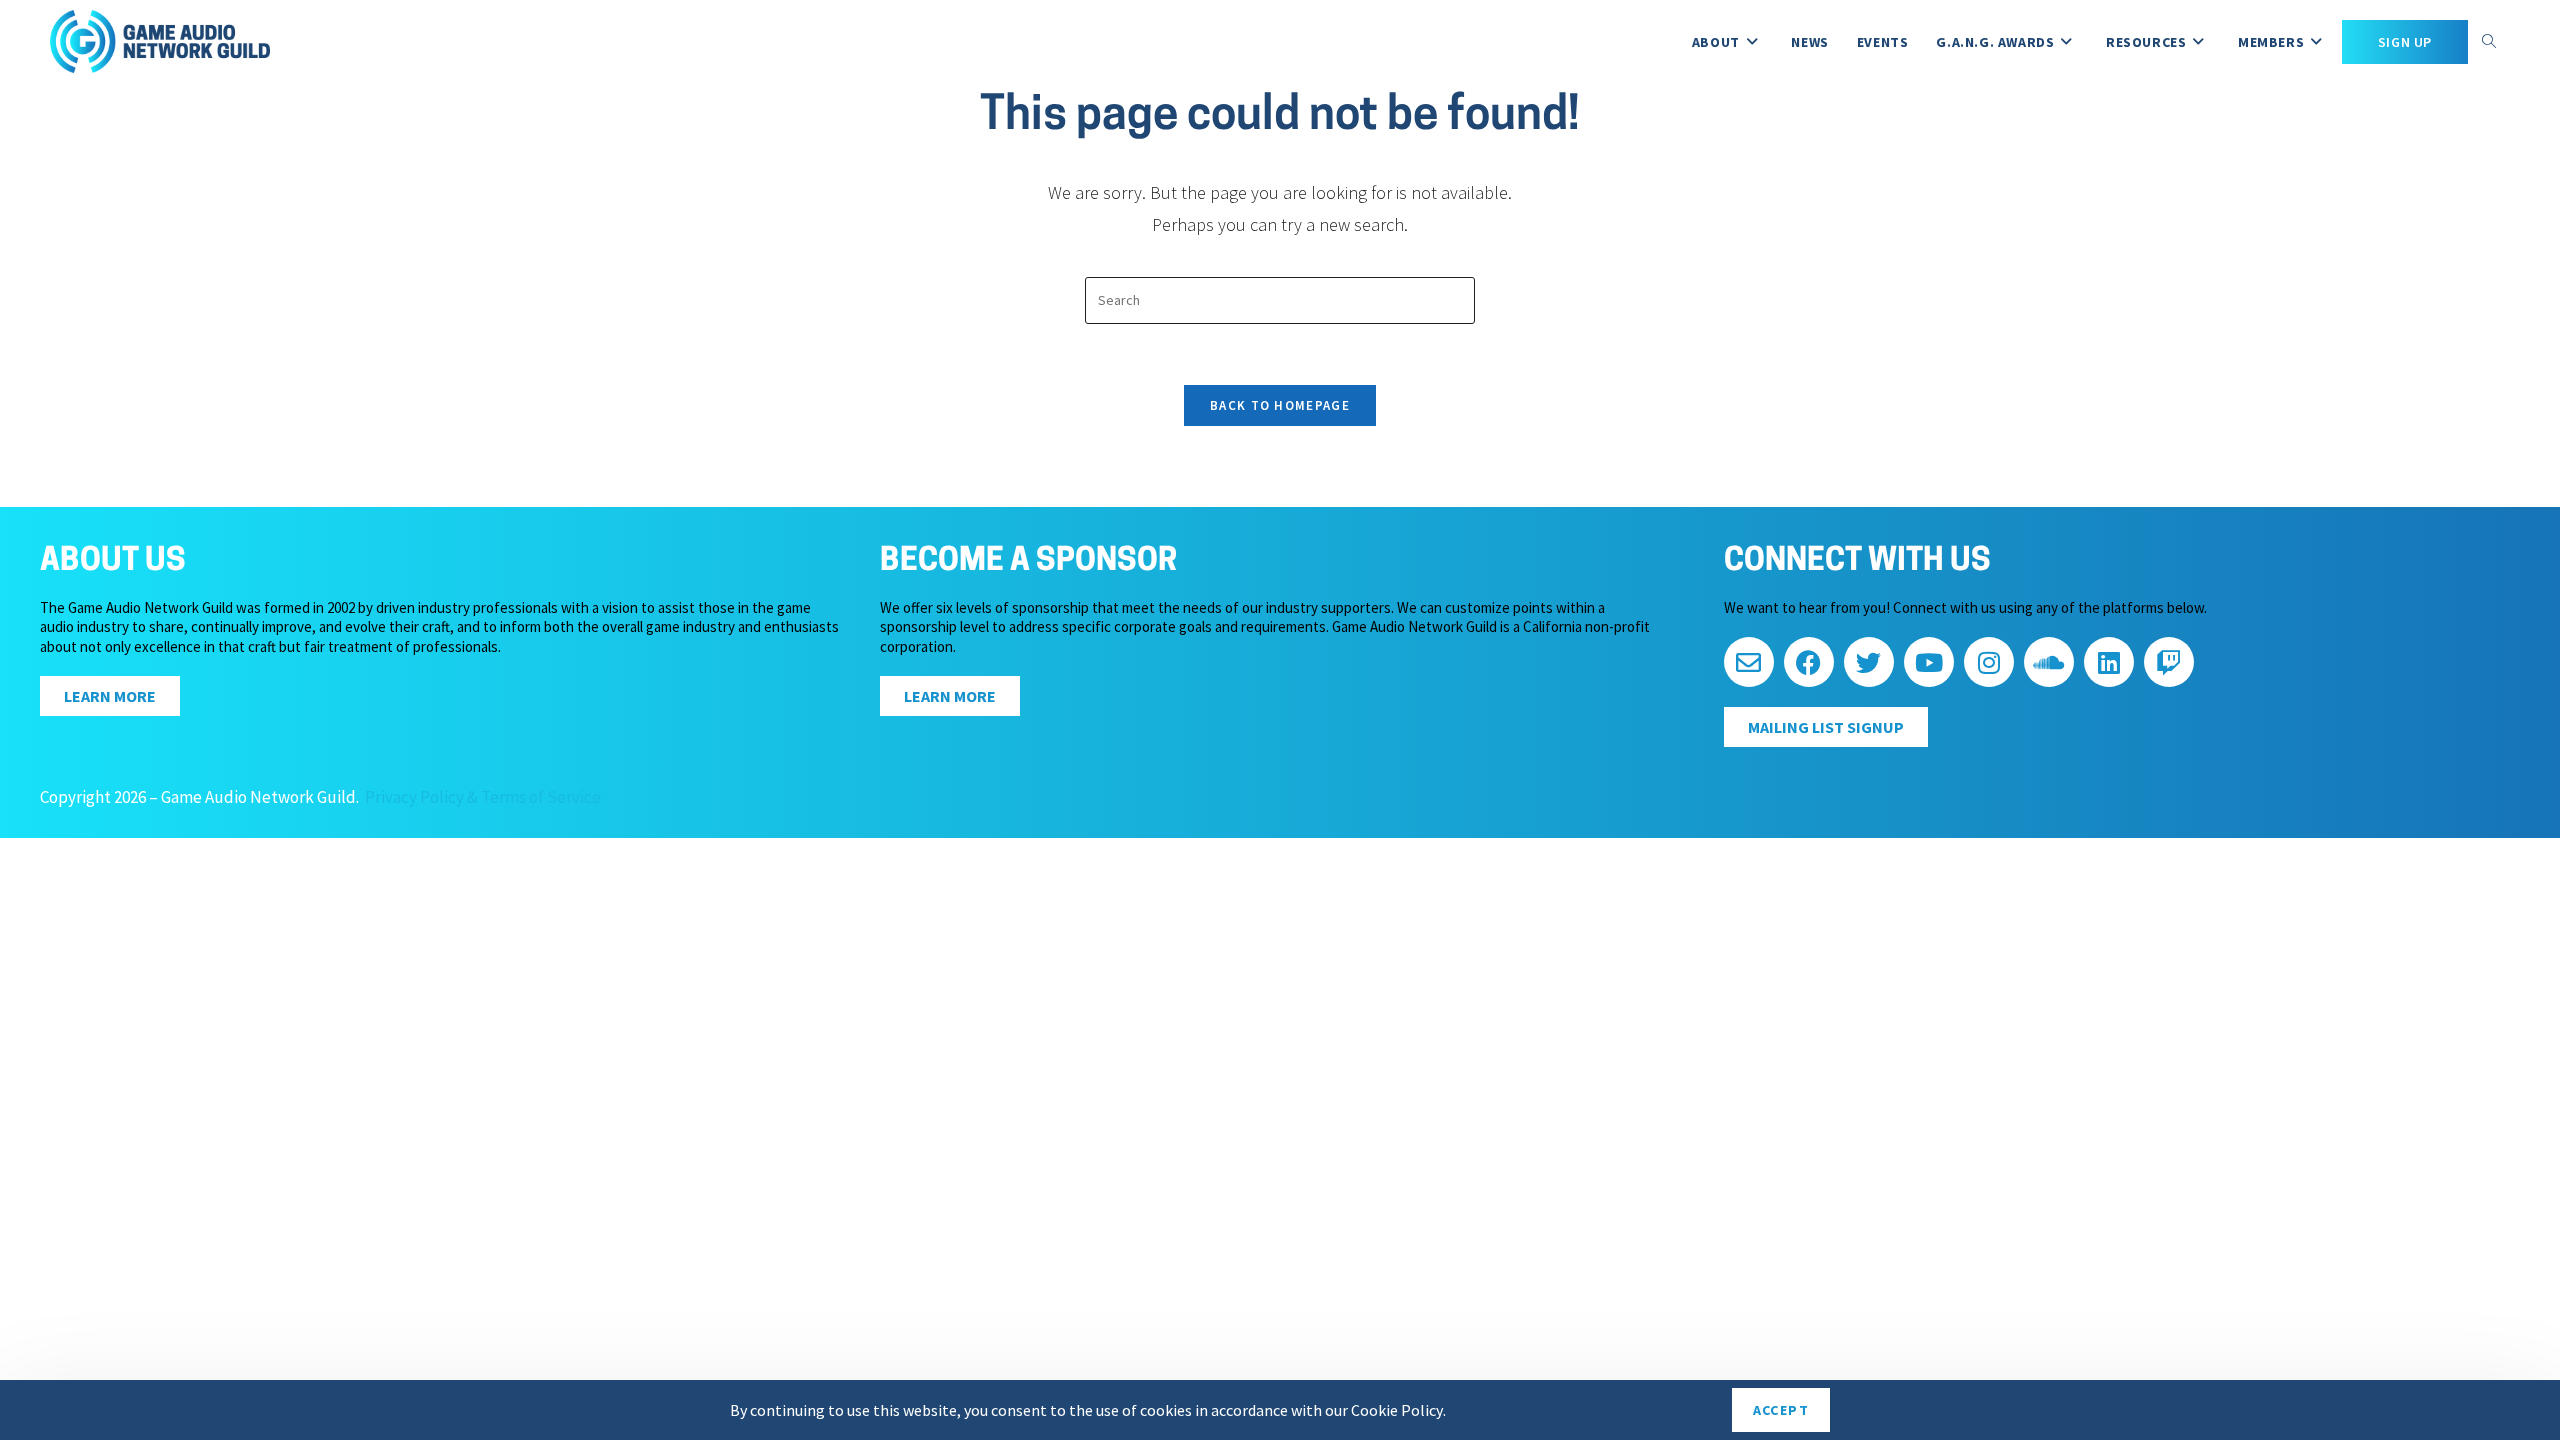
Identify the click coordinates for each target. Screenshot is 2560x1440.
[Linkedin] (2109, 662)
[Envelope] (1749, 662)
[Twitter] (1869, 662)
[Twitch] (2169, 662)
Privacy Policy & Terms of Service (483, 797)
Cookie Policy (1397, 1410)
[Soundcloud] (2049, 662)
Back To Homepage (1280, 405)
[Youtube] (1929, 662)
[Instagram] (1989, 662)
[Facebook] (1809, 662)
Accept (1781, 1410)
